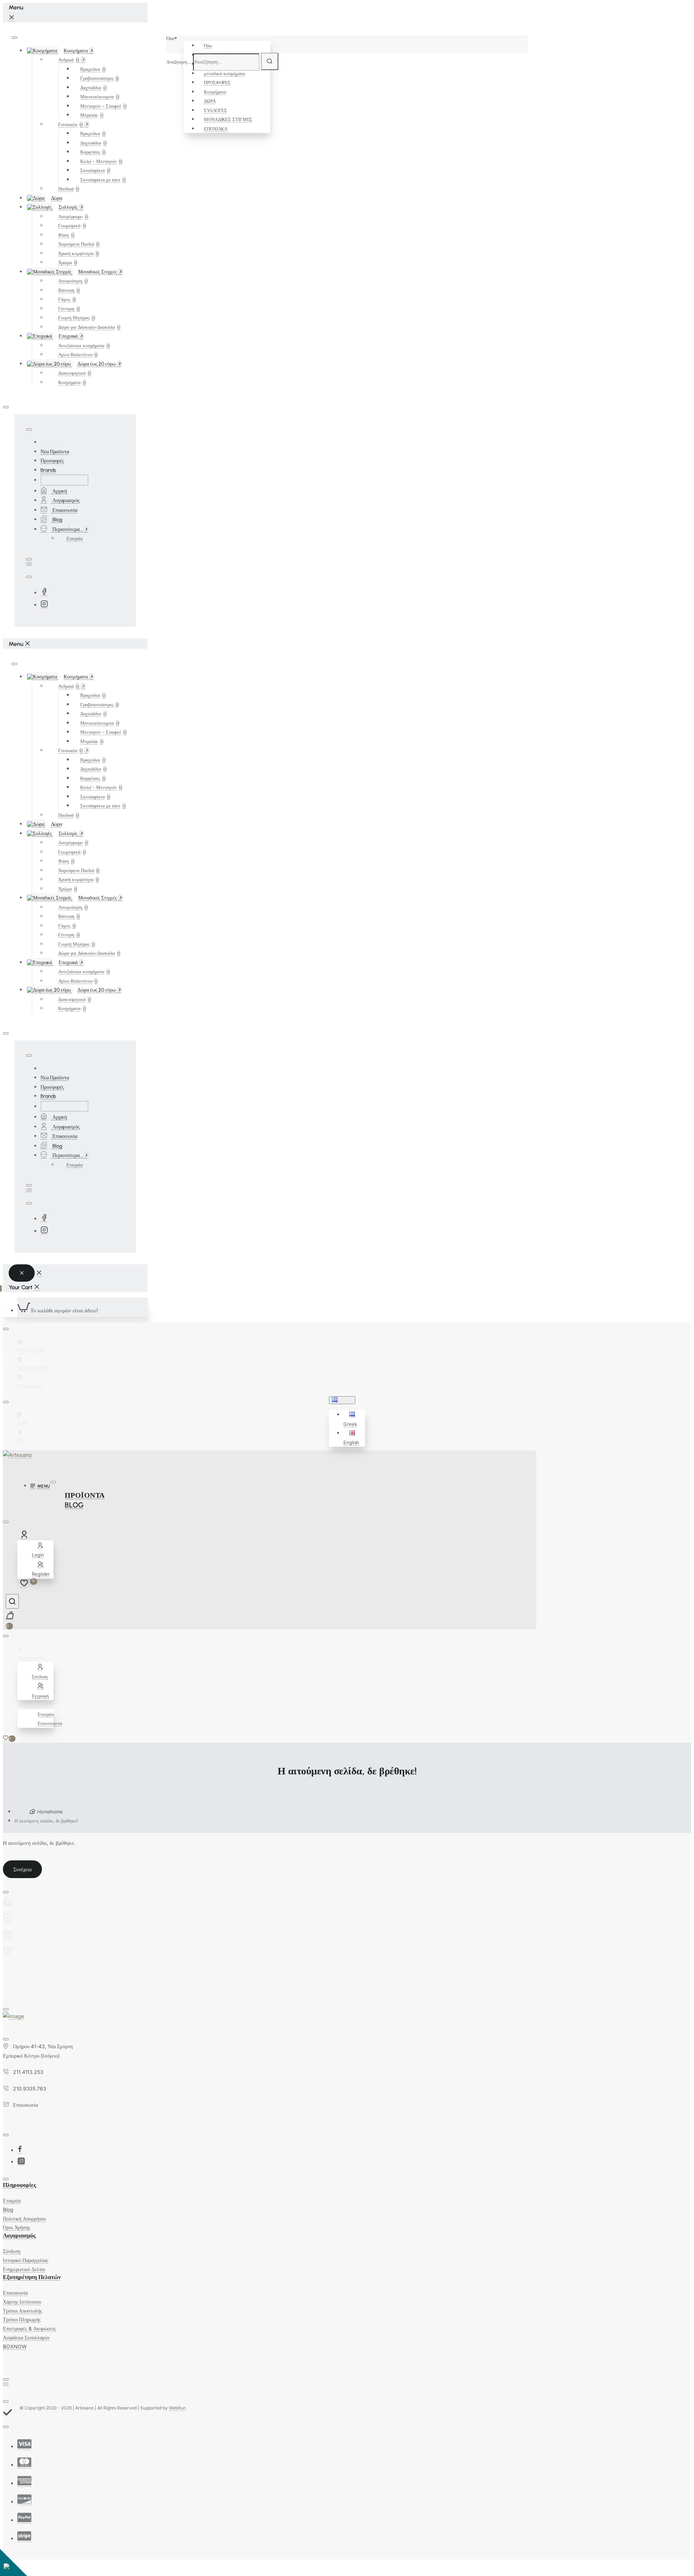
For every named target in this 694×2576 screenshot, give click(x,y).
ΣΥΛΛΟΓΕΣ (215, 110)
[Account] (25, 1536)
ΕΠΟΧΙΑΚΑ (216, 129)
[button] (353, 1419)
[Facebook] (44, 593)
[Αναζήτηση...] (12, 1601)
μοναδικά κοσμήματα (224, 73)
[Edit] (14, 38)
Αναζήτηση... (179, 62)
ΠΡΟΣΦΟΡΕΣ (217, 82)
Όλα (208, 46)
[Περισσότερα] (21, 1705)
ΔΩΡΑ (210, 101)
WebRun (177, 2408)
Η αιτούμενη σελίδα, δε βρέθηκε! (46, 1821)
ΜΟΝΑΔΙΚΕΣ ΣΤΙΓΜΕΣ (228, 119)
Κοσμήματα (215, 92)
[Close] (12, 18)
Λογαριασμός (19, 2236)
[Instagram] (44, 605)
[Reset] (22, 1273)
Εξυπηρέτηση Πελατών (32, 2277)
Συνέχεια (22, 1869)
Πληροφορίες (20, 2185)
